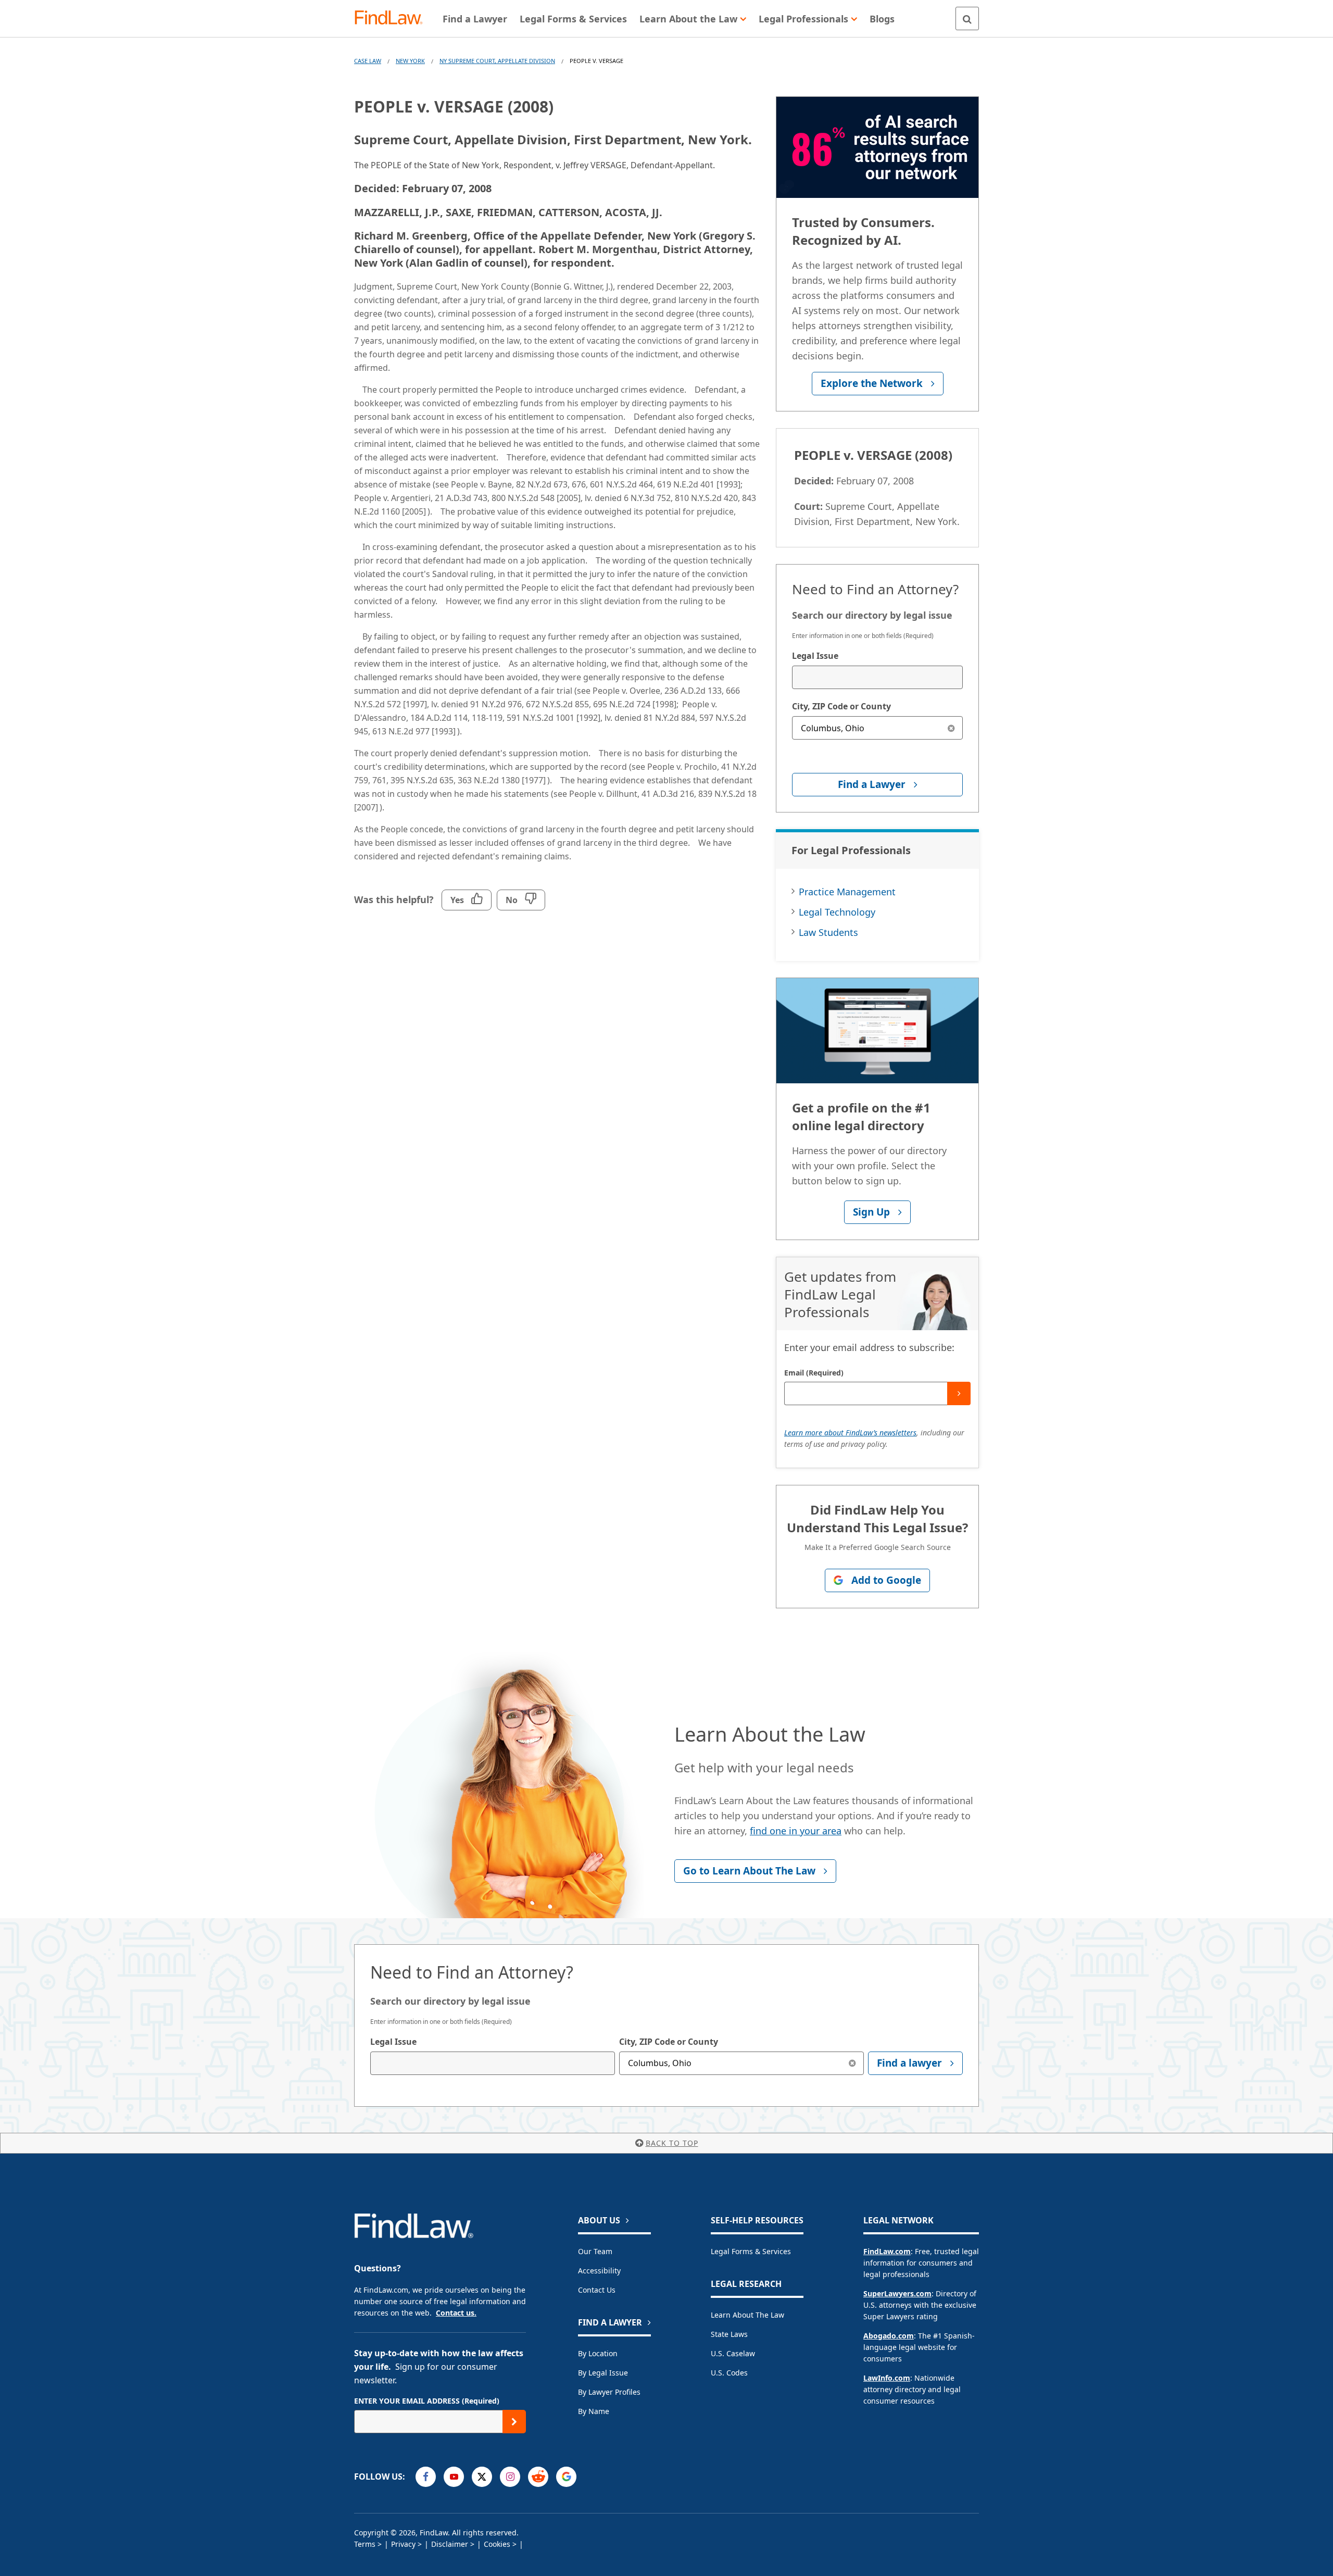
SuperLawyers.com (897, 2293)
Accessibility (599, 2271)
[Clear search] (951, 728)
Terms (365, 2544)
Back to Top (672, 2143)
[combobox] (877, 677)
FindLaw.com (887, 2251)
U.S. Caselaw (733, 2353)
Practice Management (847, 892)
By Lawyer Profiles (609, 2392)
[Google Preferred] (566, 2477)
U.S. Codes (729, 2373)
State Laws (729, 2334)
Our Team (595, 2251)
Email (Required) (814, 1373)
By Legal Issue (603, 2373)
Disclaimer (450, 2544)
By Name (594, 2411)
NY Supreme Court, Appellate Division (497, 61)
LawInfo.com (887, 2378)
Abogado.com (889, 2336)
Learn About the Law (747, 2315)
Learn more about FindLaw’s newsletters (850, 1433)
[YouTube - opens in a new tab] (454, 2477)
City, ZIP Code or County (841, 706)
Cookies (497, 2544)
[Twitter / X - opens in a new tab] (482, 2477)
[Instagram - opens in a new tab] (510, 2477)
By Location (598, 2353)
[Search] (967, 18)
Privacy (403, 2544)
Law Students (828, 932)
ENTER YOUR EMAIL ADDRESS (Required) (427, 2401)
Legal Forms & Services (751, 2251)
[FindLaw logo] (393, 18)
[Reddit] (538, 2477)
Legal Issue (815, 656)
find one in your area (796, 1831)
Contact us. (456, 2313)
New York (410, 61)
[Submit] (959, 1393)
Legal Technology (837, 912)
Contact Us (597, 2290)
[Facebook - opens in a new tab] (426, 2477)
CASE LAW (368, 61)
